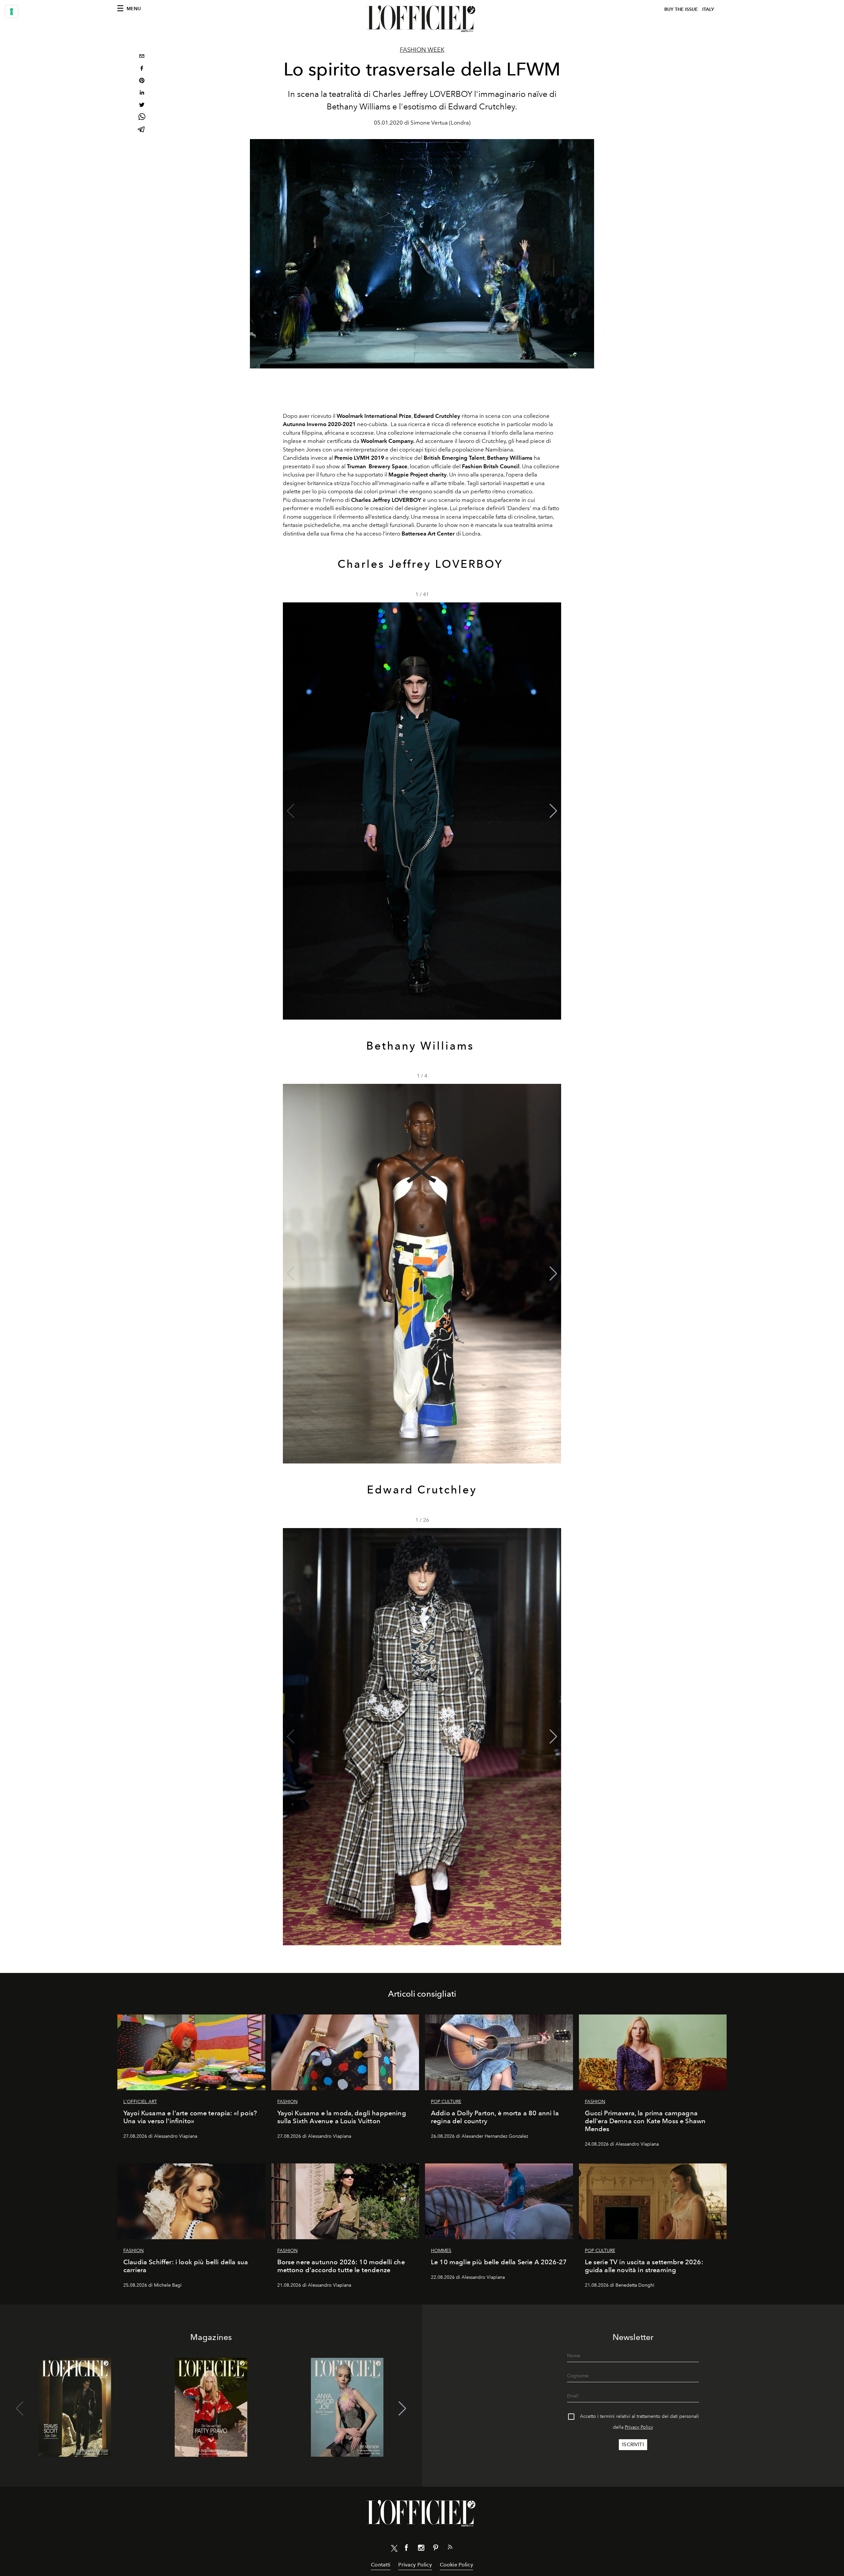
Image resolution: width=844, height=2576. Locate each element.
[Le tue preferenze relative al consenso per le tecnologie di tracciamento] (12, 12)
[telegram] (142, 130)
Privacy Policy (639, 2427)
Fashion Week (422, 50)
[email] (142, 57)
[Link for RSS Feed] (450, 2548)
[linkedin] (142, 93)
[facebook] (142, 69)
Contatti (381, 2565)
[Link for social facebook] (407, 2549)
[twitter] (142, 106)
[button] (553, 811)
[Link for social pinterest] (436, 2549)
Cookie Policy (456, 2565)
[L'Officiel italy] (422, 19)
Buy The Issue (681, 9)
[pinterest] (142, 81)
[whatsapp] (142, 118)
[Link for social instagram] (421, 2549)
